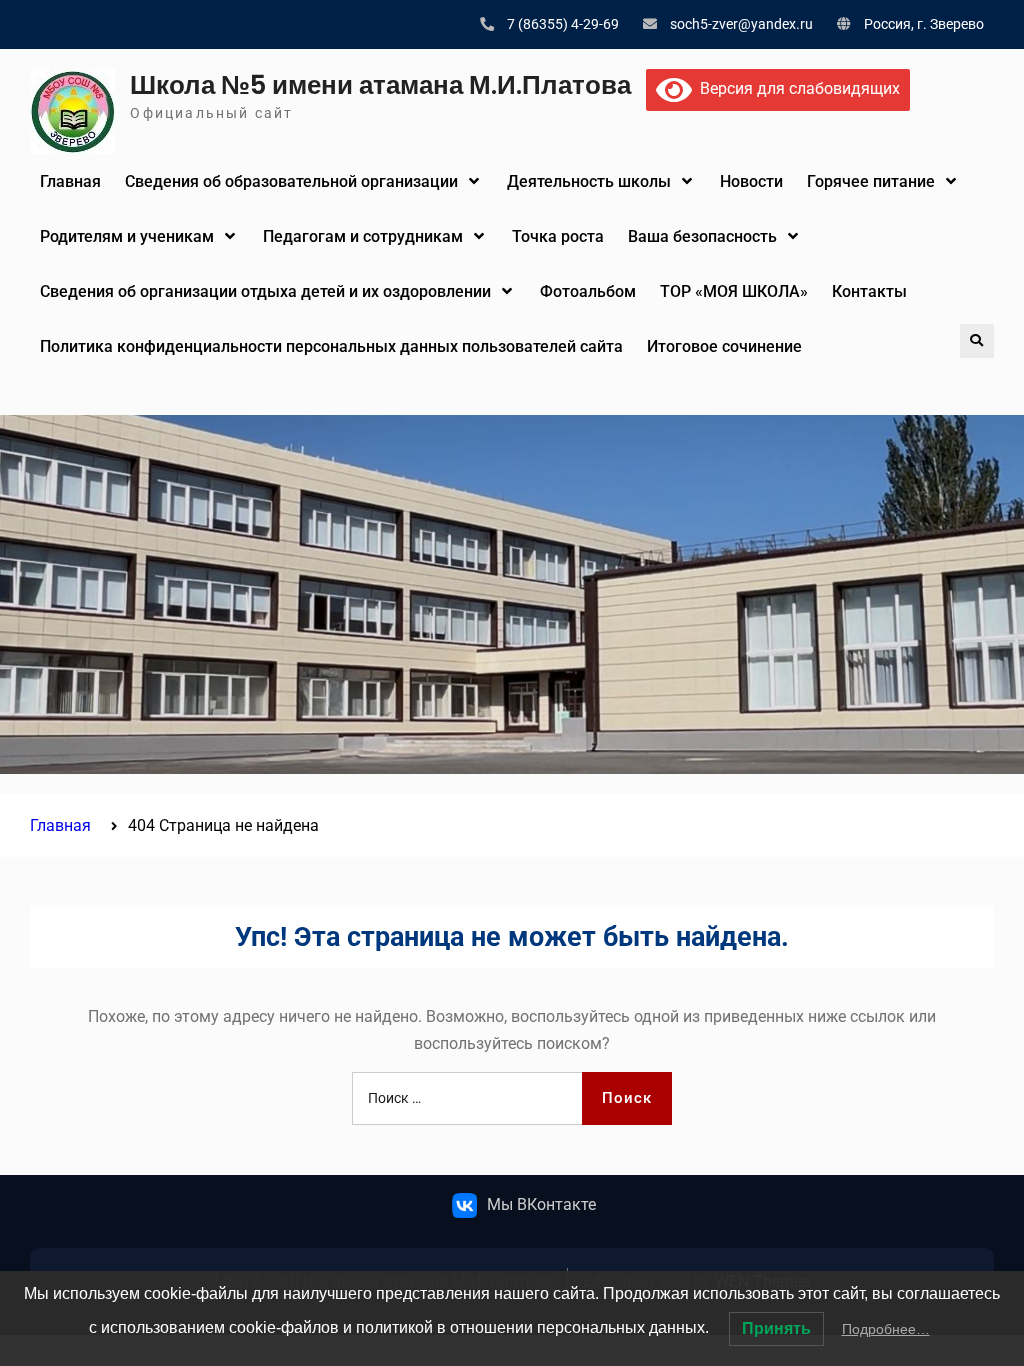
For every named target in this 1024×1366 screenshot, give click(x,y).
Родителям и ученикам (127, 236)
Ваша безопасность (702, 236)
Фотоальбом (588, 291)
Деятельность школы (589, 181)
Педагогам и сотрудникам (363, 236)
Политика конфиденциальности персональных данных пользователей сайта (331, 346)
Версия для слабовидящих (796, 88)
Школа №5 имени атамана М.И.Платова (380, 85)
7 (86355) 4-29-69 (563, 24)
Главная (70, 181)
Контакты (869, 291)
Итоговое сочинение (724, 346)
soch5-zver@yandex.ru (741, 24)
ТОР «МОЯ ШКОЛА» (734, 291)
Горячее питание (871, 181)
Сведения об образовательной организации (291, 181)
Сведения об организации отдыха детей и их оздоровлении (265, 291)
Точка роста (558, 236)
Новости (751, 181)
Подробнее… (886, 1329)
